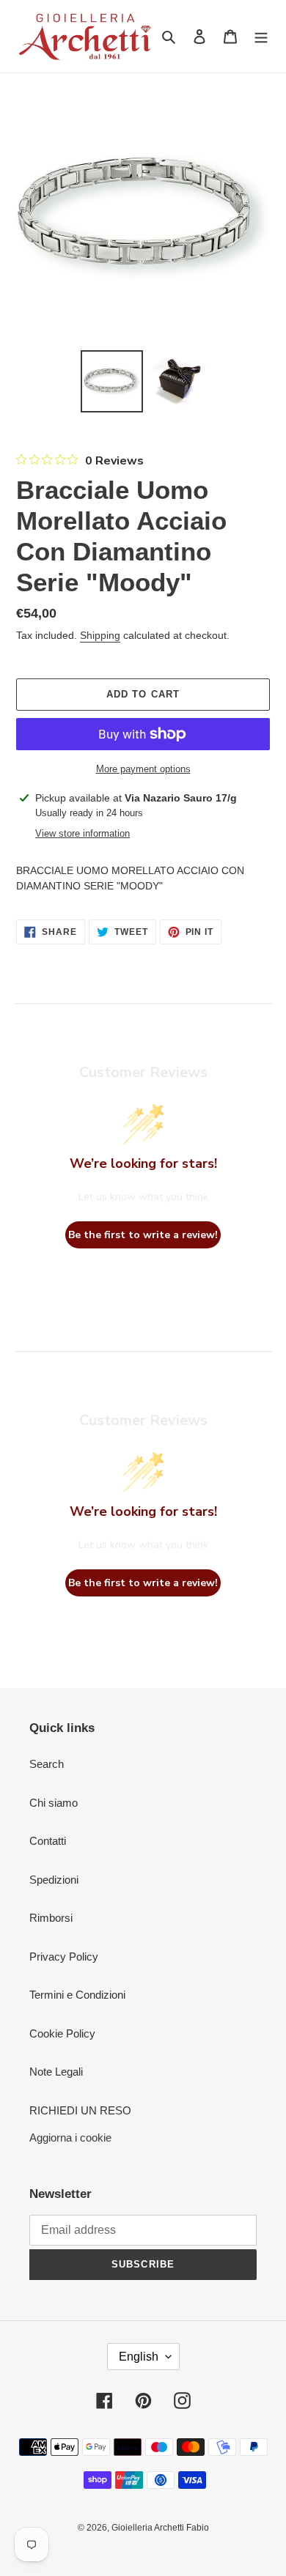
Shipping (100, 635)
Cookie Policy (62, 2033)
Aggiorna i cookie (70, 2138)
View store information (82, 833)
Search (47, 1764)
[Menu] (261, 36)
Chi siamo (54, 1803)
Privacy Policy (64, 1957)
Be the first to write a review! (143, 1235)
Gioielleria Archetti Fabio (160, 2528)
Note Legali (56, 2072)
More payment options (143, 769)
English (139, 2357)
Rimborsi (51, 1918)
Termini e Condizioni (77, 1995)
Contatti (48, 1841)
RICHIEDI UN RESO (80, 2110)
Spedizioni (54, 1880)
